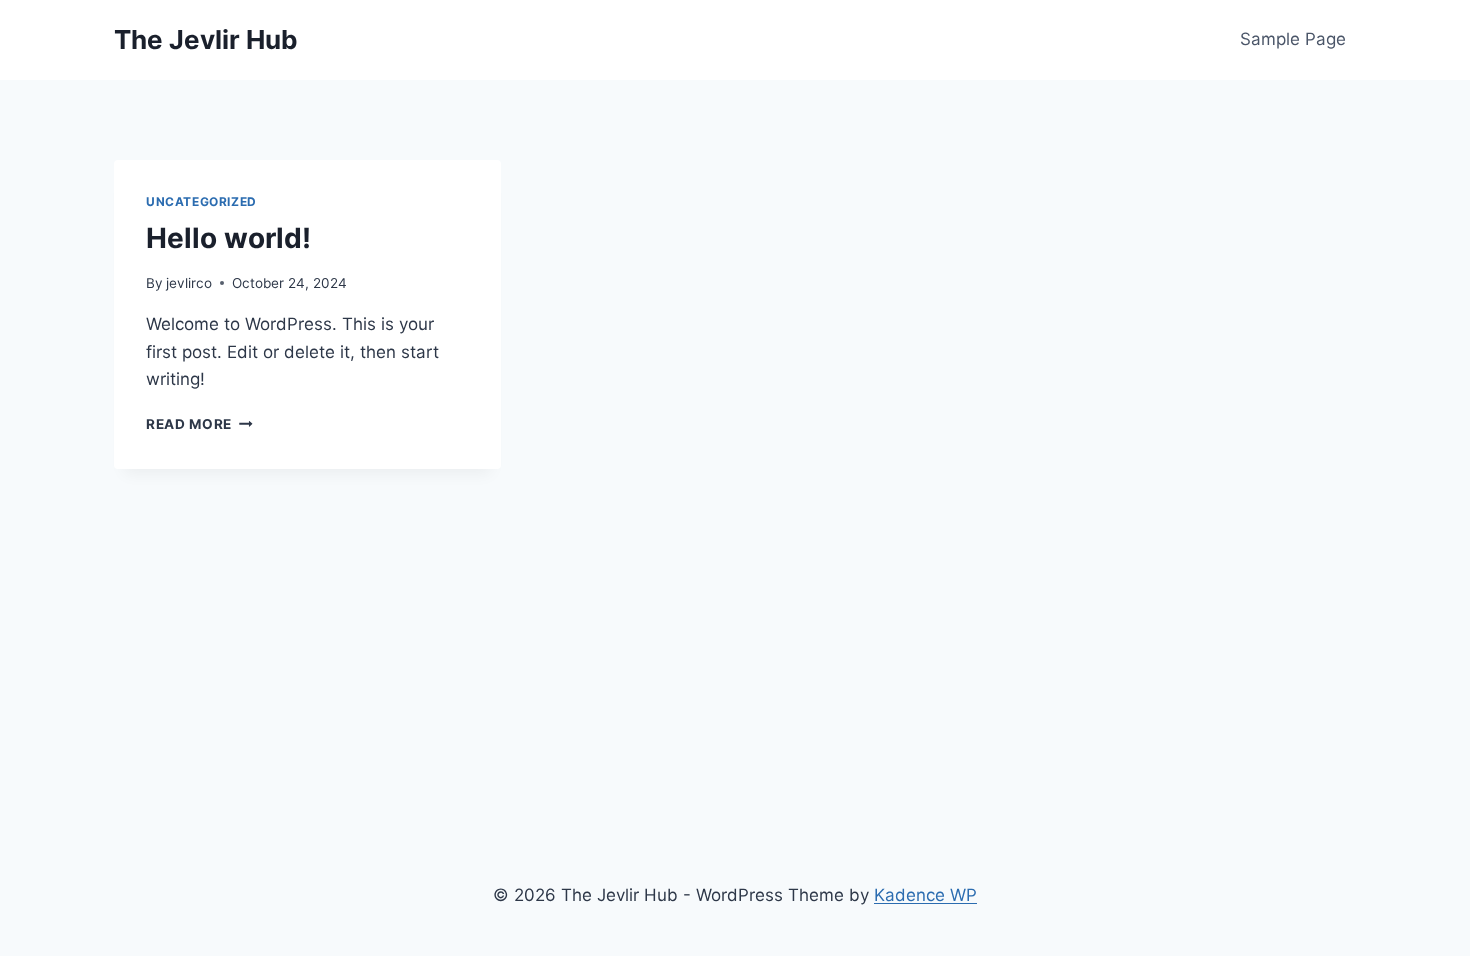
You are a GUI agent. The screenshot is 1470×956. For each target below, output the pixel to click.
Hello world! (228, 238)
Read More (199, 424)
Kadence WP (925, 895)
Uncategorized (201, 201)
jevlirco (189, 283)
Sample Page (1293, 39)
